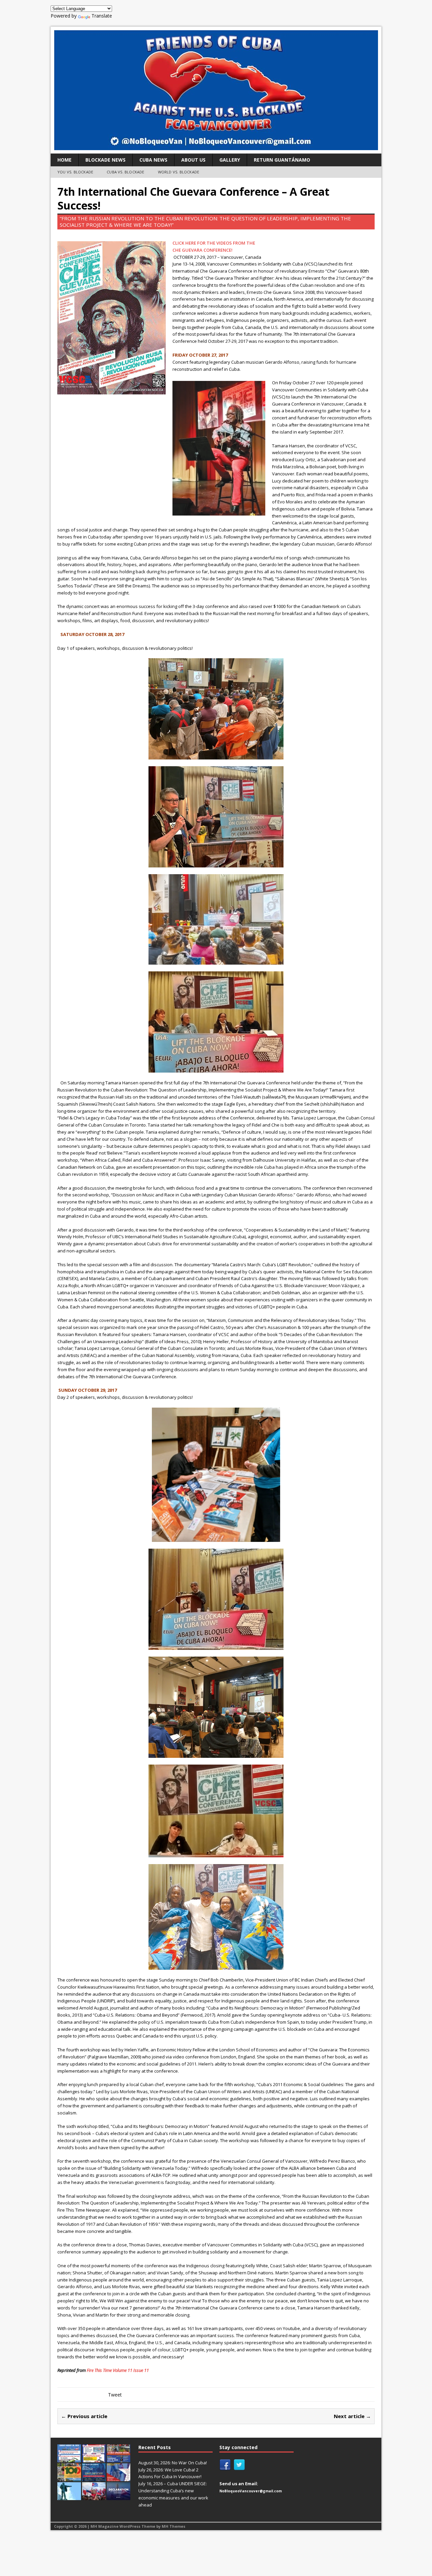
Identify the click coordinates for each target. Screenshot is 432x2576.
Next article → (352, 2416)
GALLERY (230, 160)
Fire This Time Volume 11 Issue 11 (118, 2370)
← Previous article (84, 2416)
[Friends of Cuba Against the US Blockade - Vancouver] (216, 90)
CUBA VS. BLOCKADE (125, 172)
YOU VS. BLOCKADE (75, 172)
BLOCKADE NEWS (105, 160)
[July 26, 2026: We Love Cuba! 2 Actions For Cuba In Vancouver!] (94, 2459)
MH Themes (173, 2526)
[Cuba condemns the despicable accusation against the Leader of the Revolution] (118, 2496)
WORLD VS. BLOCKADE (179, 172)
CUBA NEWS (153, 160)
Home (64, 160)
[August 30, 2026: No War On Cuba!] (69, 2459)
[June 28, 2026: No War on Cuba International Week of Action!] (94, 2477)
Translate (102, 16)
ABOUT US (193, 160)
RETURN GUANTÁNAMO (282, 160)
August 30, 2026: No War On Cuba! (173, 2463)
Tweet (115, 2395)
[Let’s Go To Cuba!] (69, 2477)
